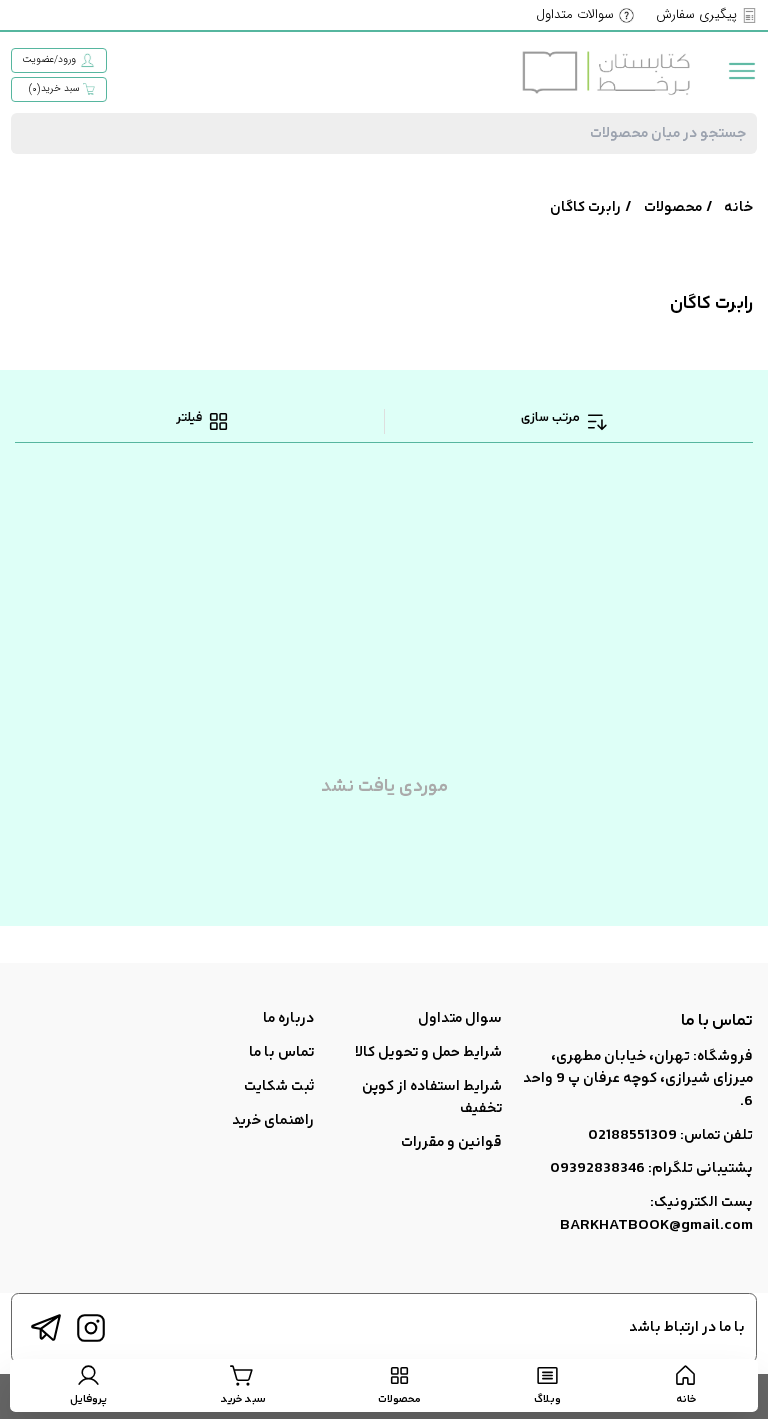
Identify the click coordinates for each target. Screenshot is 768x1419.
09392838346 (597, 1168)
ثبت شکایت (279, 1086)
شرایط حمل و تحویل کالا (428, 1052)
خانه (738, 207)
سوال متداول (460, 1018)
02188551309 (632, 1135)
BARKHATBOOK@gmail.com (656, 1225)
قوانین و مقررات (451, 1142)
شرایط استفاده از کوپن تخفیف (432, 1098)
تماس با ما (281, 1052)
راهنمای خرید (273, 1120)
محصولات (673, 207)
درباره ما (288, 1018)
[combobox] (384, 133)
